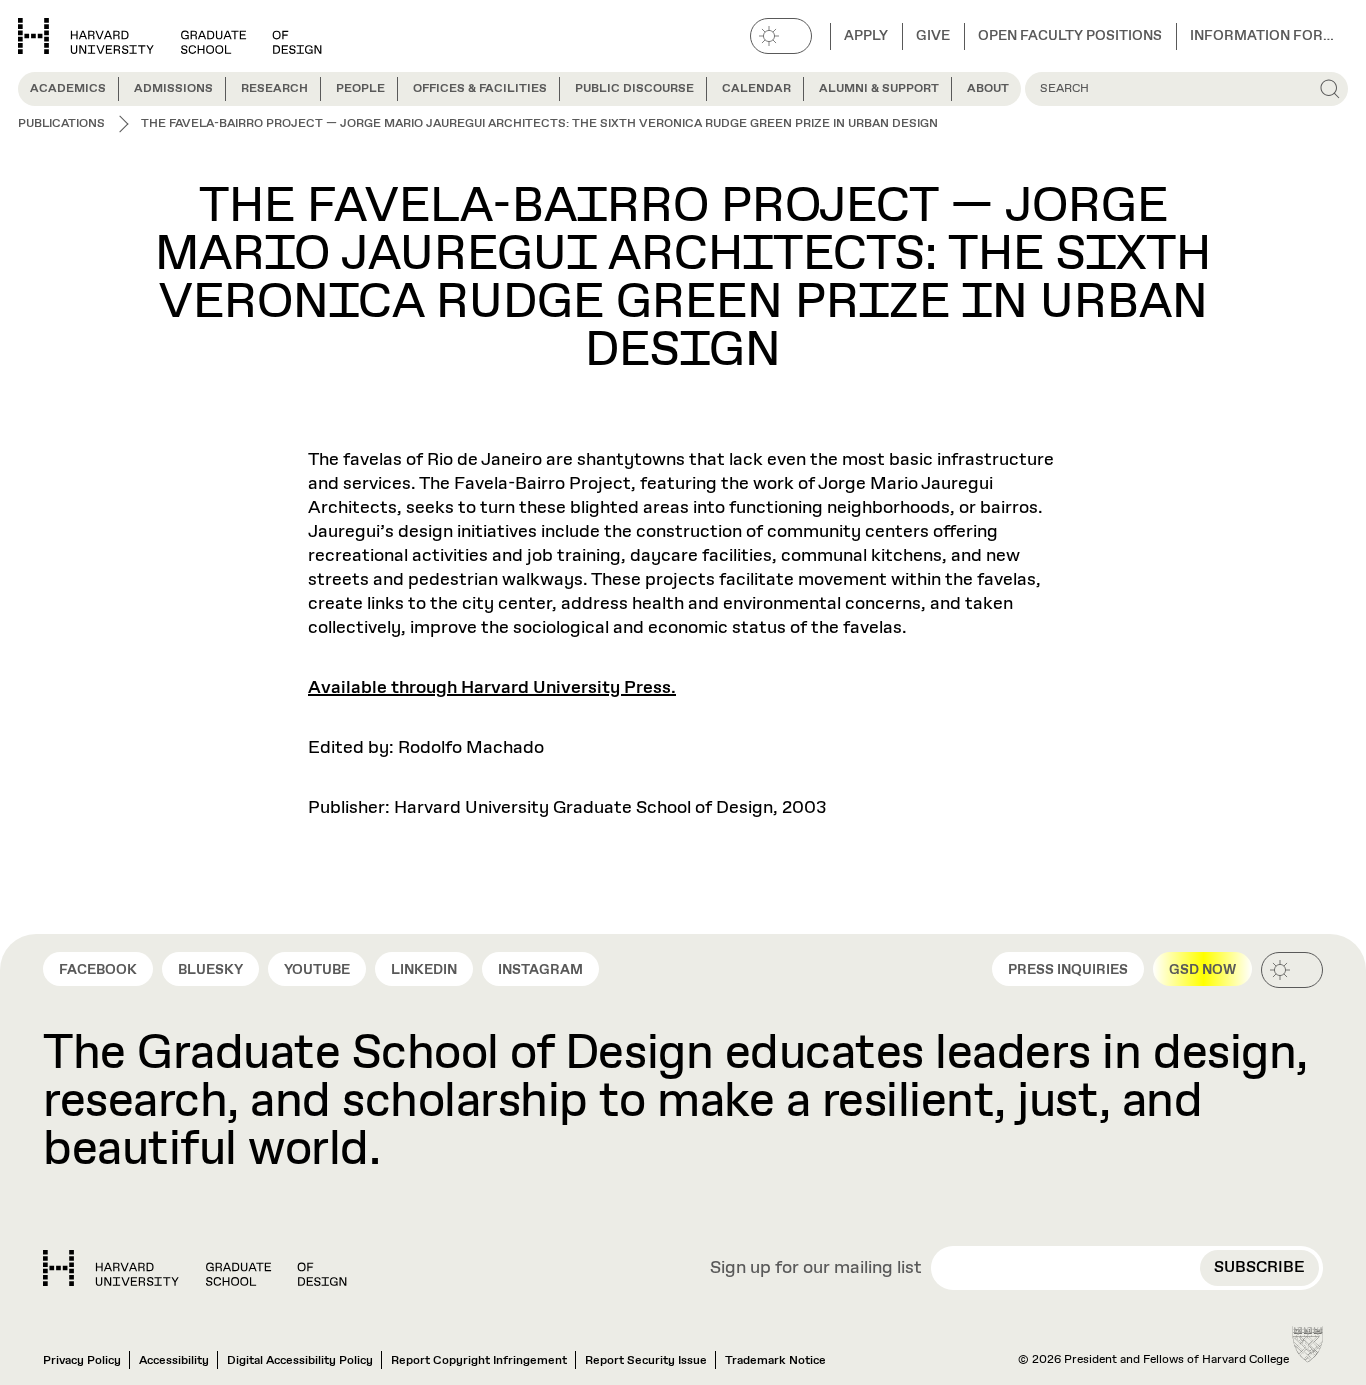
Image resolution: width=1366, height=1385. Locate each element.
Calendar (756, 89)
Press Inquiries (1068, 970)
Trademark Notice (775, 1361)
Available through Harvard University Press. (492, 688)
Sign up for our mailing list (816, 1269)
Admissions (173, 89)
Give (933, 36)
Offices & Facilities (480, 89)
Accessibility (174, 1361)
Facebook (98, 970)
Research (274, 89)
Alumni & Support (879, 89)
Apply (866, 36)
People (360, 89)
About (988, 89)
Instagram (540, 970)
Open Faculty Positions (1070, 36)
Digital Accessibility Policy (300, 1361)
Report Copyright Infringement (479, 1361)
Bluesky (210, 970)
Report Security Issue (646, 1361)
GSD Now (1202, 970)
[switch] (781, 36)
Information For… (1262, 36)
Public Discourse (634, 89)
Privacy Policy (82, 1361)
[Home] (195, 1268)
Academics (68, 89)
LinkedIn (424, 970)
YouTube (317, 970)
